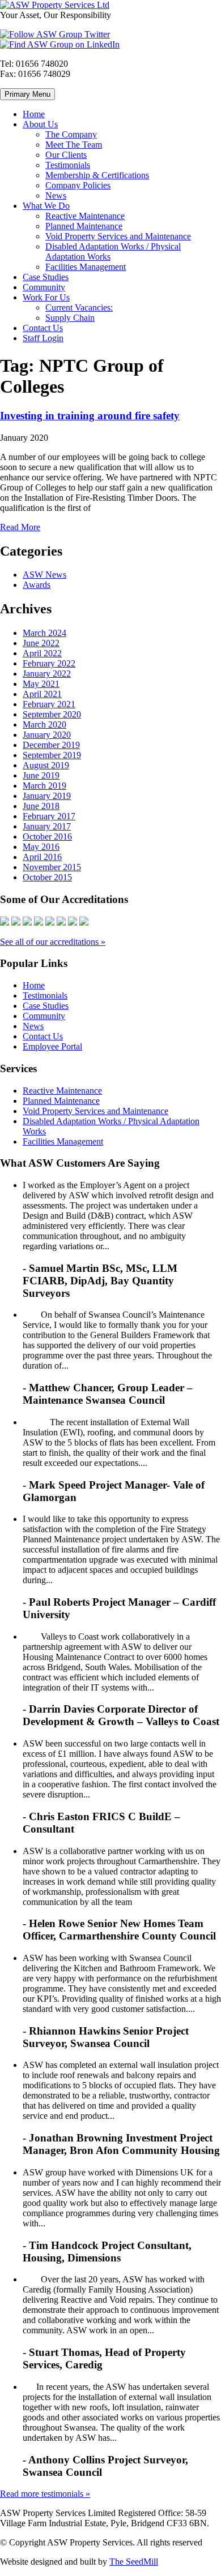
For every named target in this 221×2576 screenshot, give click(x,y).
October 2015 (47, 877)
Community (44, 287)
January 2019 (47, 796)
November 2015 (52, 867)
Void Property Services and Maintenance (118, 236)
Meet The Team (74, 145)
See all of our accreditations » (53, 942)
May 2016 (41, 847)
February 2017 (49, 816)
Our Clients (66, 155)
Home (34, 114)
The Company (71, 134)
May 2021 (41, 684)
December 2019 (51, 745)
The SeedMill (134, 2562)
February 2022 (49, 663)
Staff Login (43, 338)
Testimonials (68, 165)
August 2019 (46, 765)
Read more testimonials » (45, 2494)
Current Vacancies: (79, 308)
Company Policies (78, 185)
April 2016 (42, 857)
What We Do (46, 206)
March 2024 (44, 633)
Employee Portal (52, 1046)
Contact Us (43, 328)
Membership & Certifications (97, 175)
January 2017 (47, 826)
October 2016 (47, 837)
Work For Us (46, 297)
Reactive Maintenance (85, 216)
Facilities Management (86, 267)
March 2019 (44, 786)
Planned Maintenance (84, 226)
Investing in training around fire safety (90, 416)
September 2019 (52, 755)
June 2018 (41, 806)
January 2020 (47, 735)
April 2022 (42, 653)
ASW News (44, 575)
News (56, 195)
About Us (40, 124)
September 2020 (52, 714)
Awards (37, 585)
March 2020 (44, 724)
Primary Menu (27, 94)
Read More (20, 527)
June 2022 (41, 643)
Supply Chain (70, 318)
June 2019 (41, 775)
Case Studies (46, 277)
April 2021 (42, 694)
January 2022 (47, 674)
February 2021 (49, 704)
